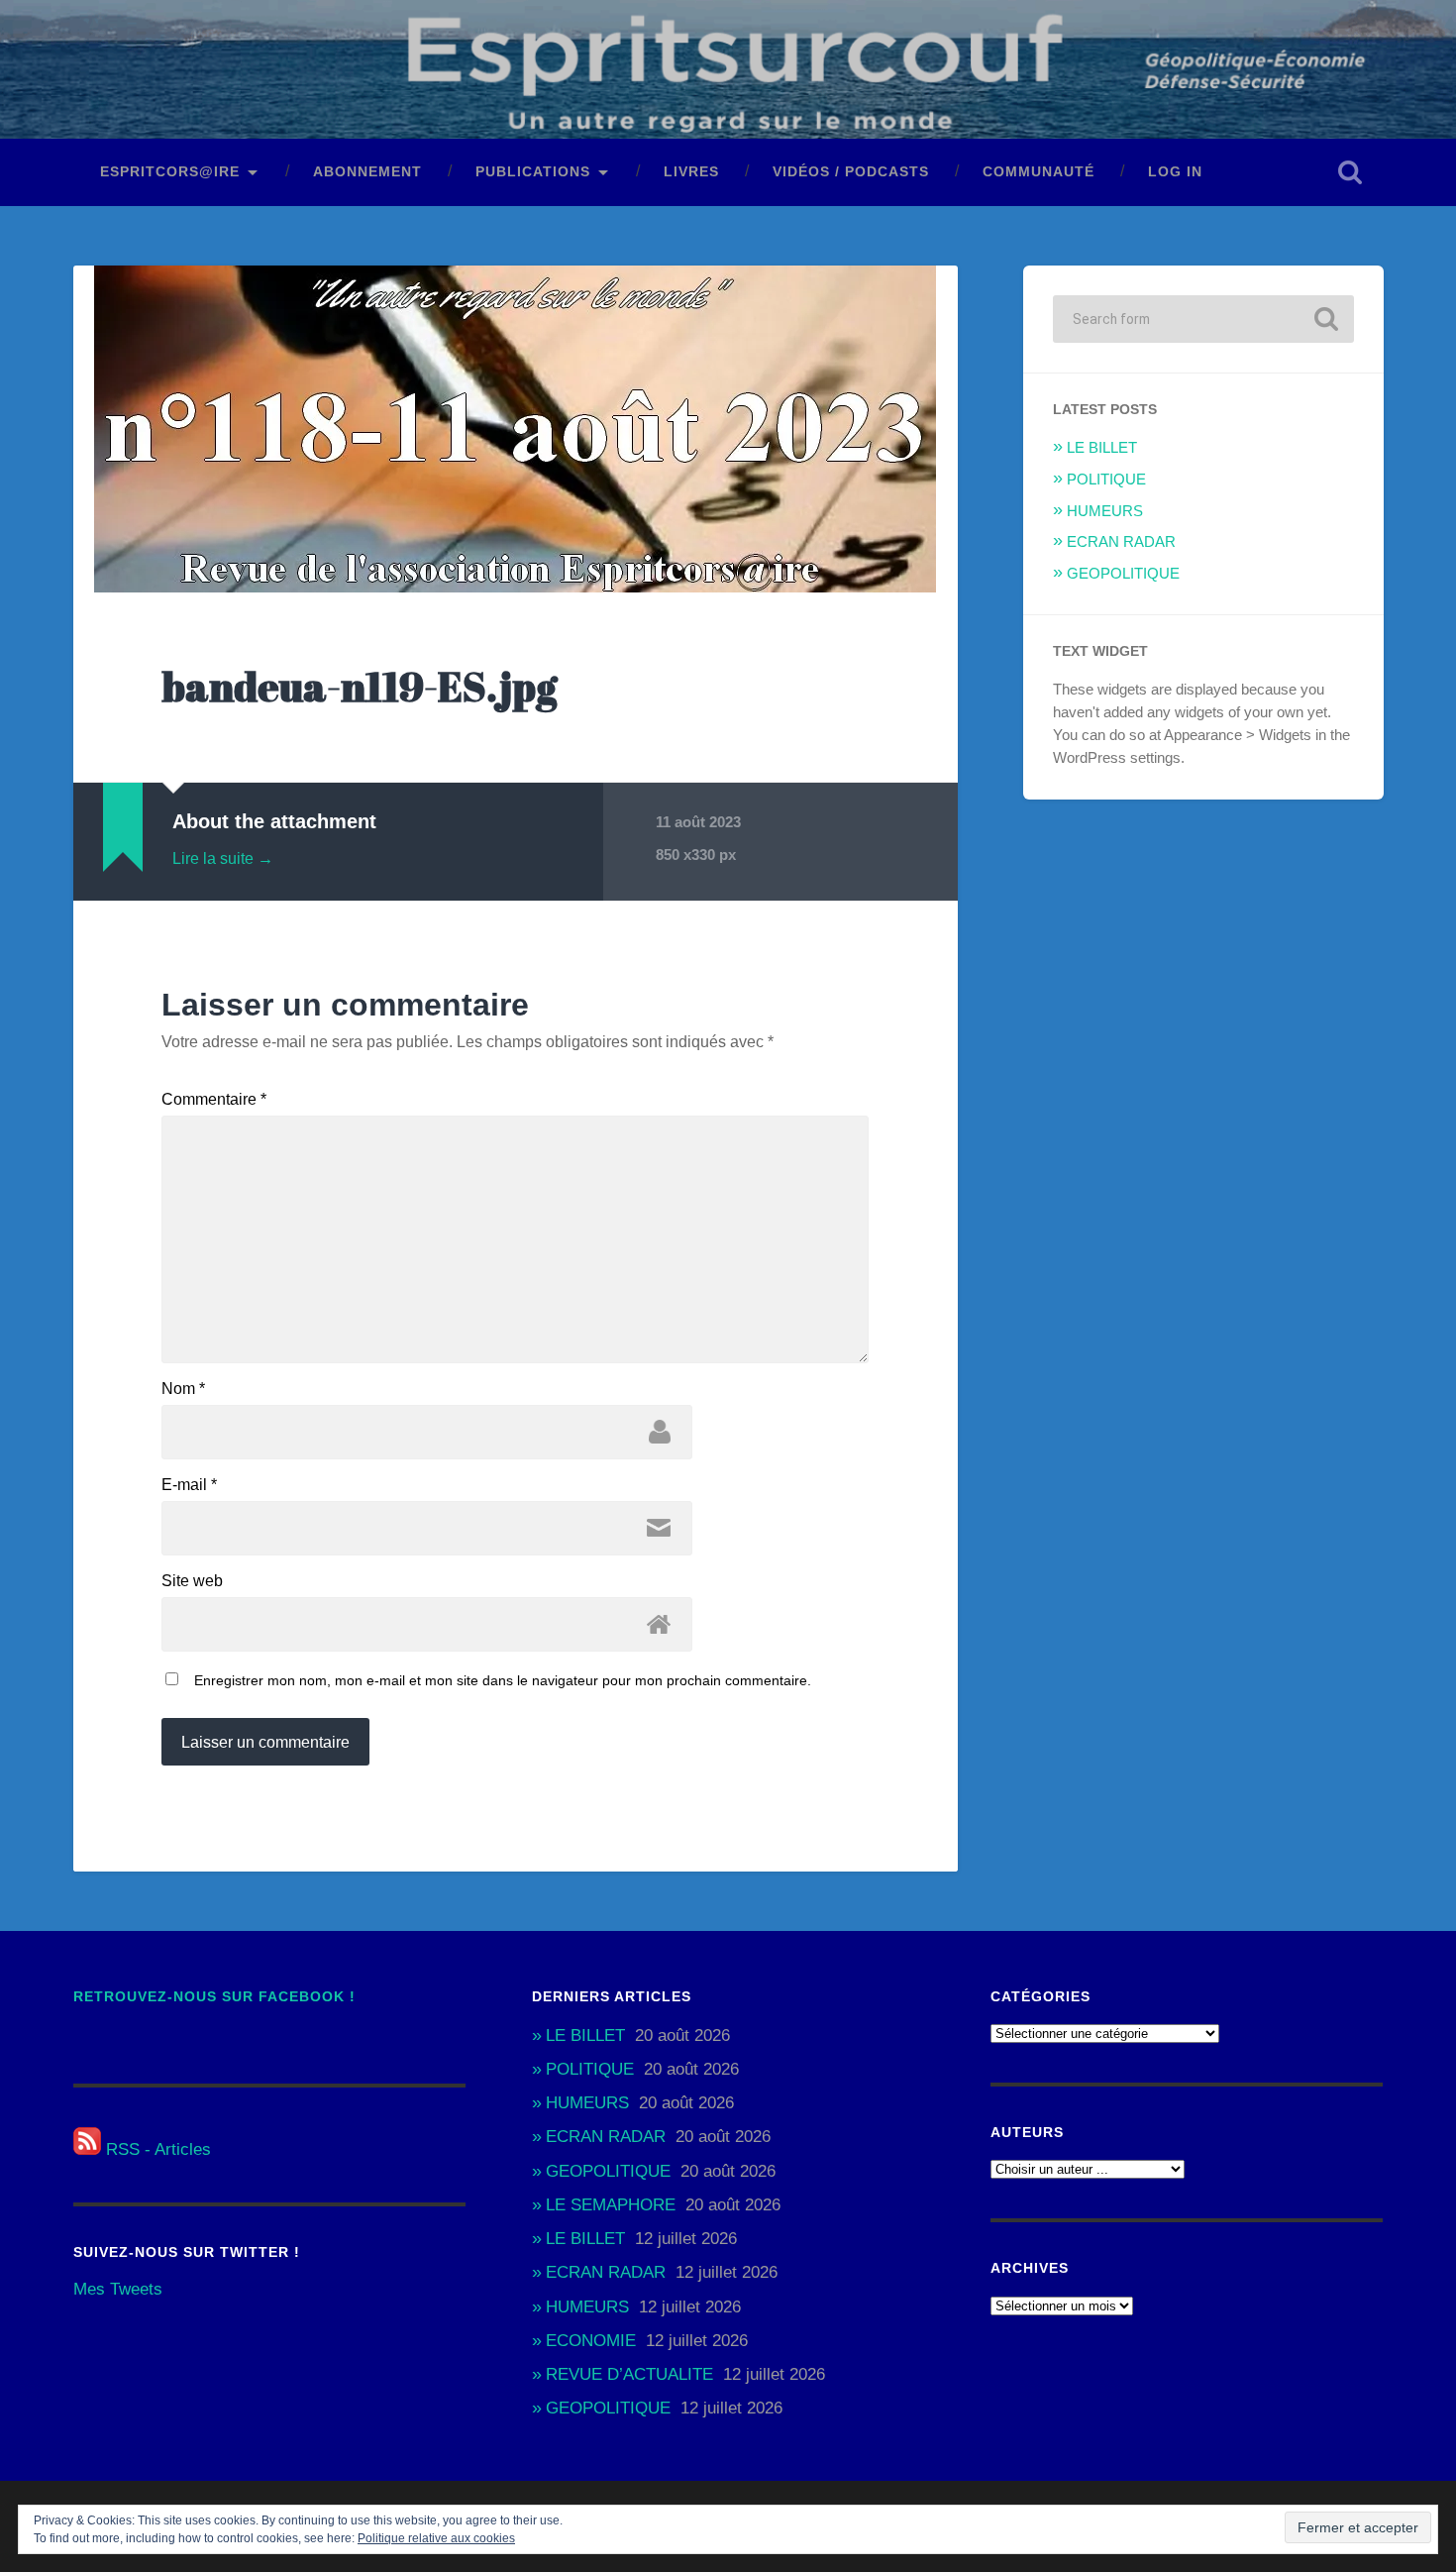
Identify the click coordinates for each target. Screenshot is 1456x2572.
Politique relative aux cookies (436, 2538)
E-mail (189, 1485)
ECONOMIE (591, 2341)
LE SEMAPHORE (611, 2205)
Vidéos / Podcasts (851, 172)
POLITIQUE (1106, 479)
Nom (183, 1389)
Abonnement (367, 172)
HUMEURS (1105, 511)
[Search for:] (1203, 319)
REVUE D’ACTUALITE (629, 2374)
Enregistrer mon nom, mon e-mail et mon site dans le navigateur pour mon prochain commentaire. (503, 1680)
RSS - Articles (156, 2149)
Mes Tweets (118, 2289)
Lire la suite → (223, 858)
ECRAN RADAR (1121, 541)
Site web (192, 1581)
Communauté (1039, 172)
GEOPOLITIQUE (1123, 573)
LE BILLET (1102, 447)
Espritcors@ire (170, 172)
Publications (533, 172)
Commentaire (214, 1100)
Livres (691, 172)
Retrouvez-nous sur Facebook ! (214, 1997)
